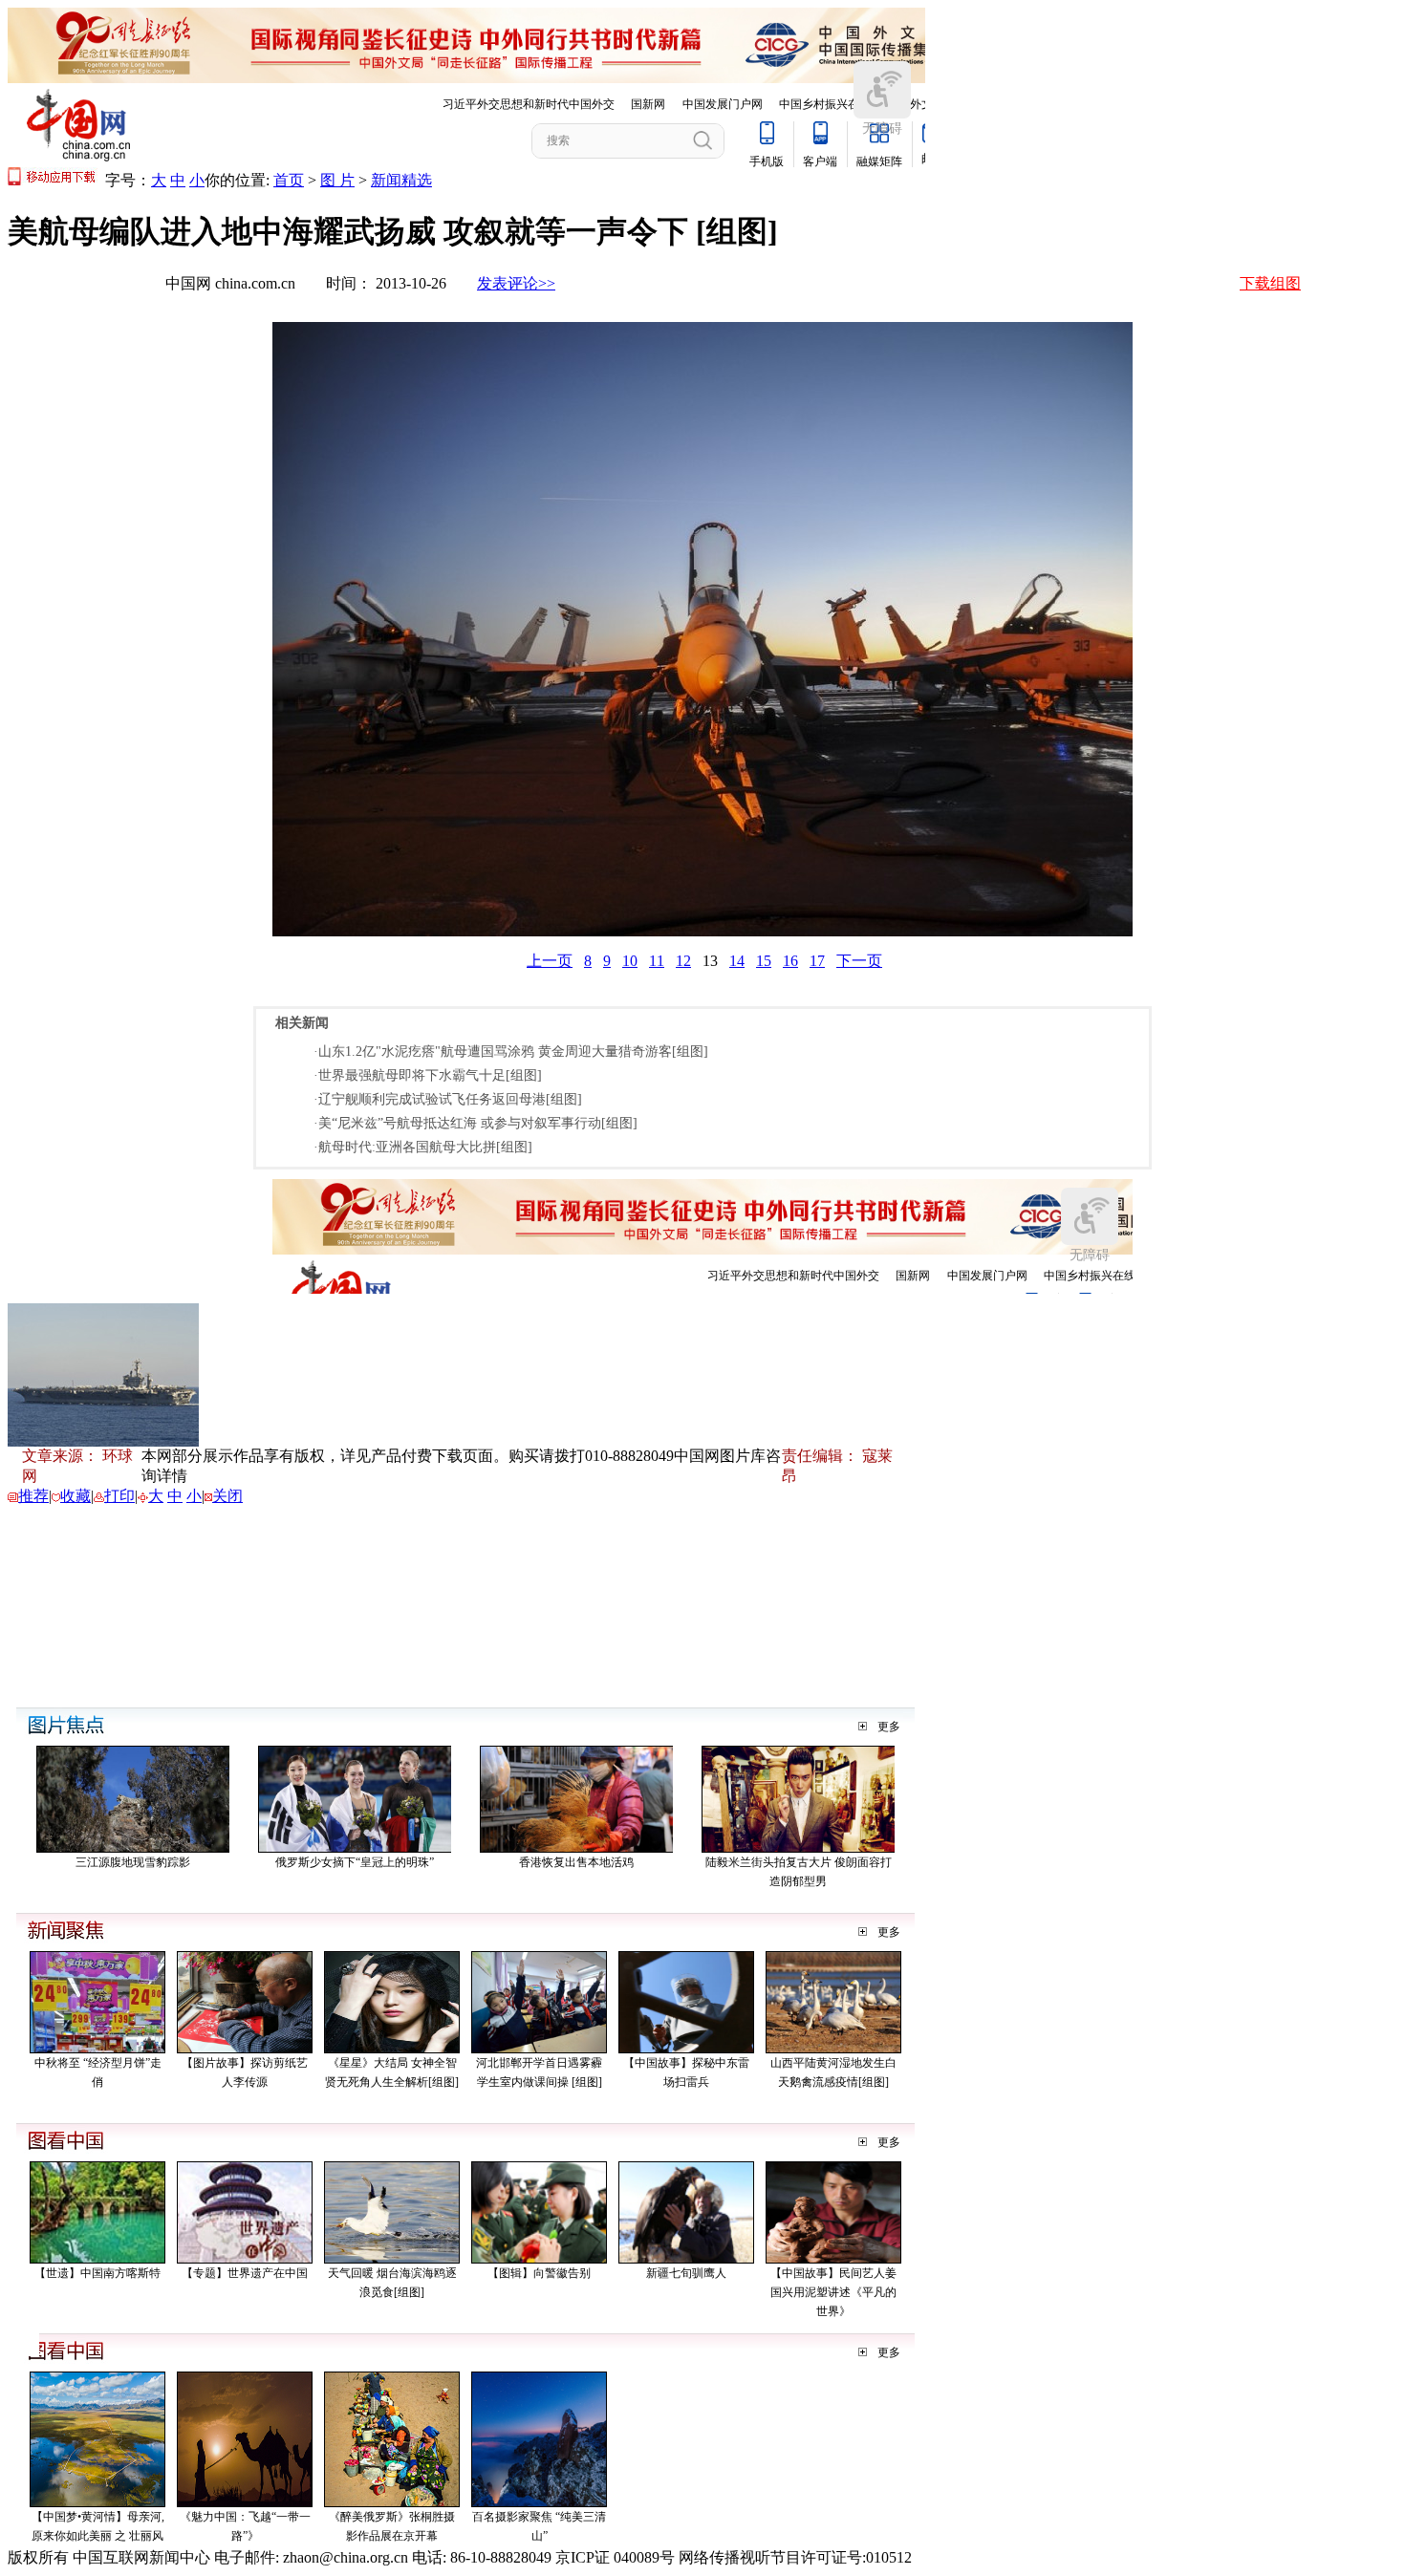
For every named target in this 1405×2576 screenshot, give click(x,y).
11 (657, 961)
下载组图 (1270, 283)
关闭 (227, 1496)
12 (683, 961)
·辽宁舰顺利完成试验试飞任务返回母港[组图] (448, 1099)
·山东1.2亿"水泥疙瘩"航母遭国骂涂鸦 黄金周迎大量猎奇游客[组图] (511, 1052)
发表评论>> (516, 283)
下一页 (859, 961)
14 (737, 961)
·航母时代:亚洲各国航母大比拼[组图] (423, 1147)
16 (790, 961)
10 (630, 961)
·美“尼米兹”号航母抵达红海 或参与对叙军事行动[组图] (476, 1123)
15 (764, 961)
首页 (289, 180)
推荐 (33, 1496)
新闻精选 (401, 180)
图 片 (337, 180)
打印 (119, 1496)
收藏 (76, 1496)
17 (817, 961)
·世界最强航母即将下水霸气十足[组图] (428, 1075)
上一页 (550, 961)
